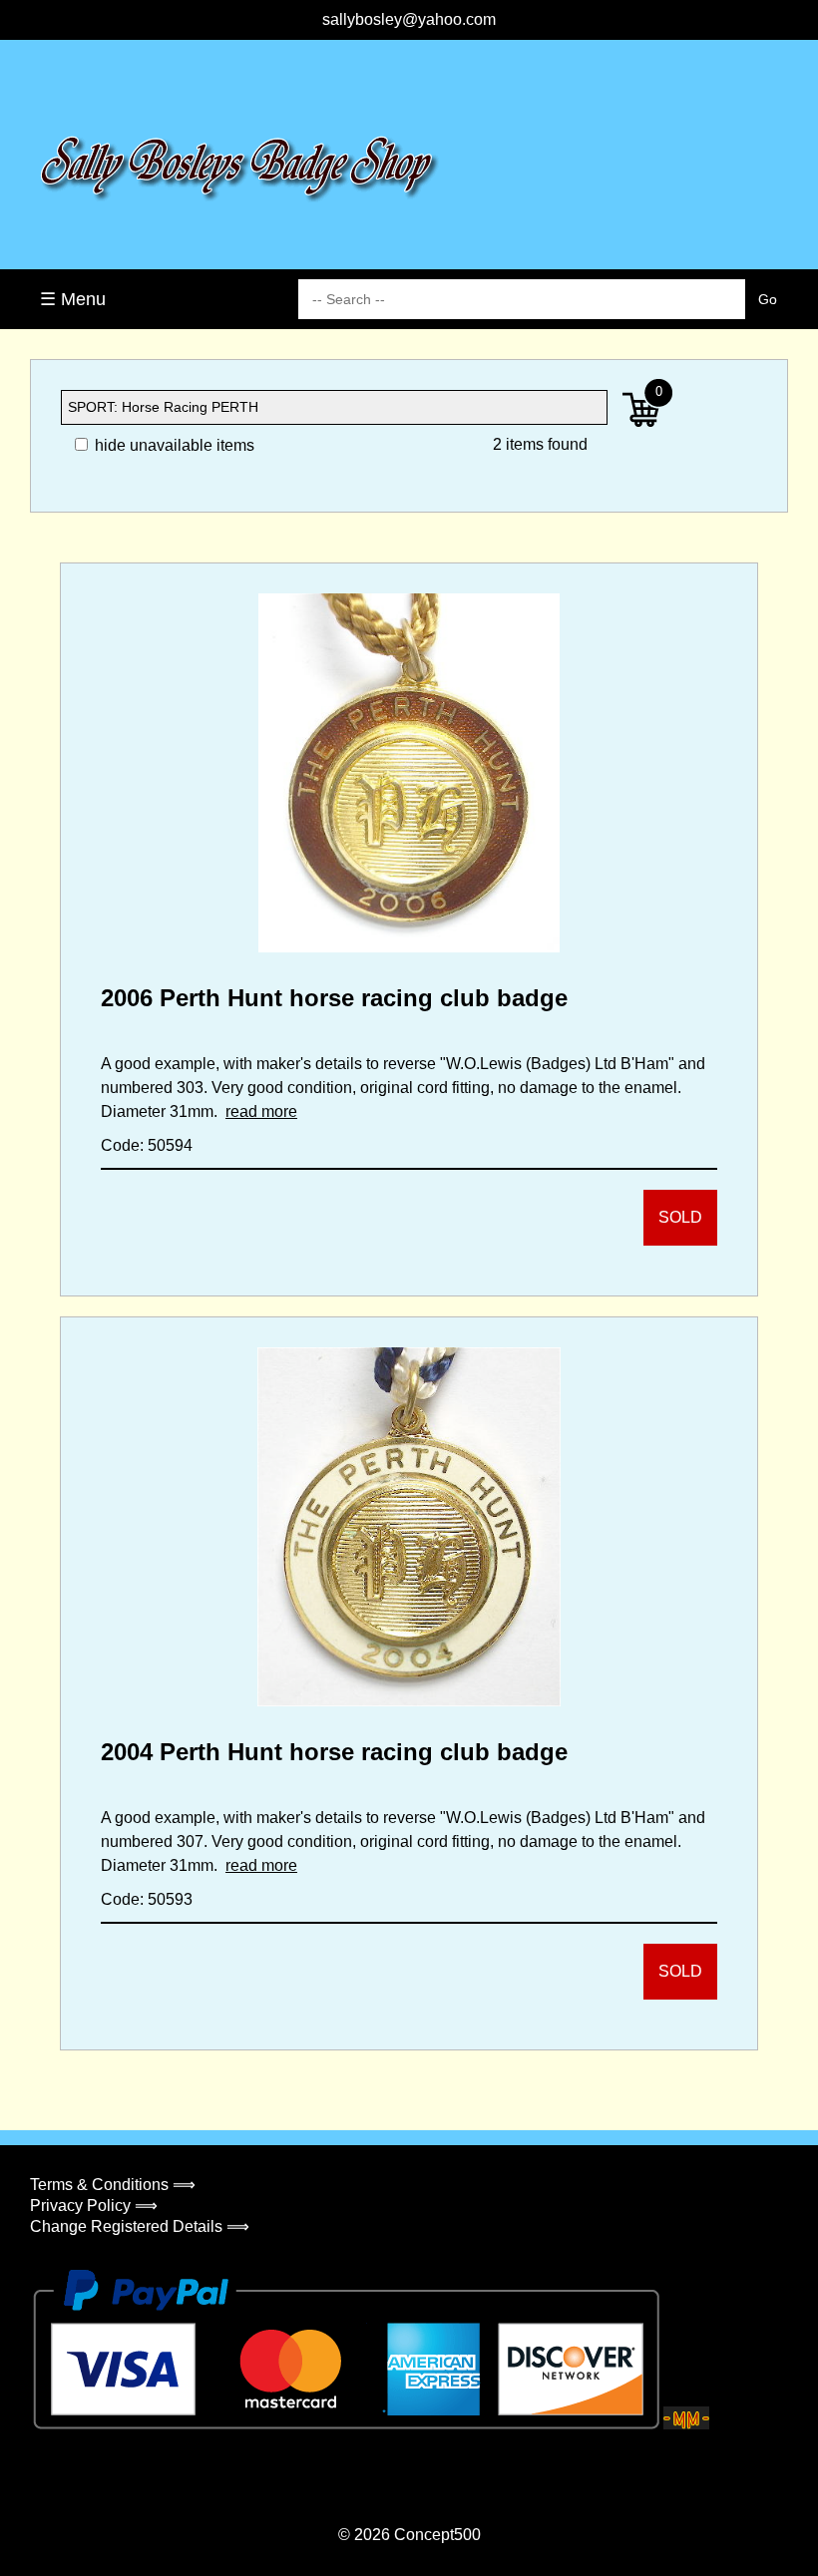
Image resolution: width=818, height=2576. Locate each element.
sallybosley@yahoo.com (409, 19)
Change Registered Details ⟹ (140, 2226)
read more (261, 1111)
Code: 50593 (147, 1899)
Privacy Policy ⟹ (94, 2206)
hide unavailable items (173, 445)
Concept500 (437, 2535)
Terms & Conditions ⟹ (113, 2185)
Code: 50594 (147, 1145)
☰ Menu (73, 299)
